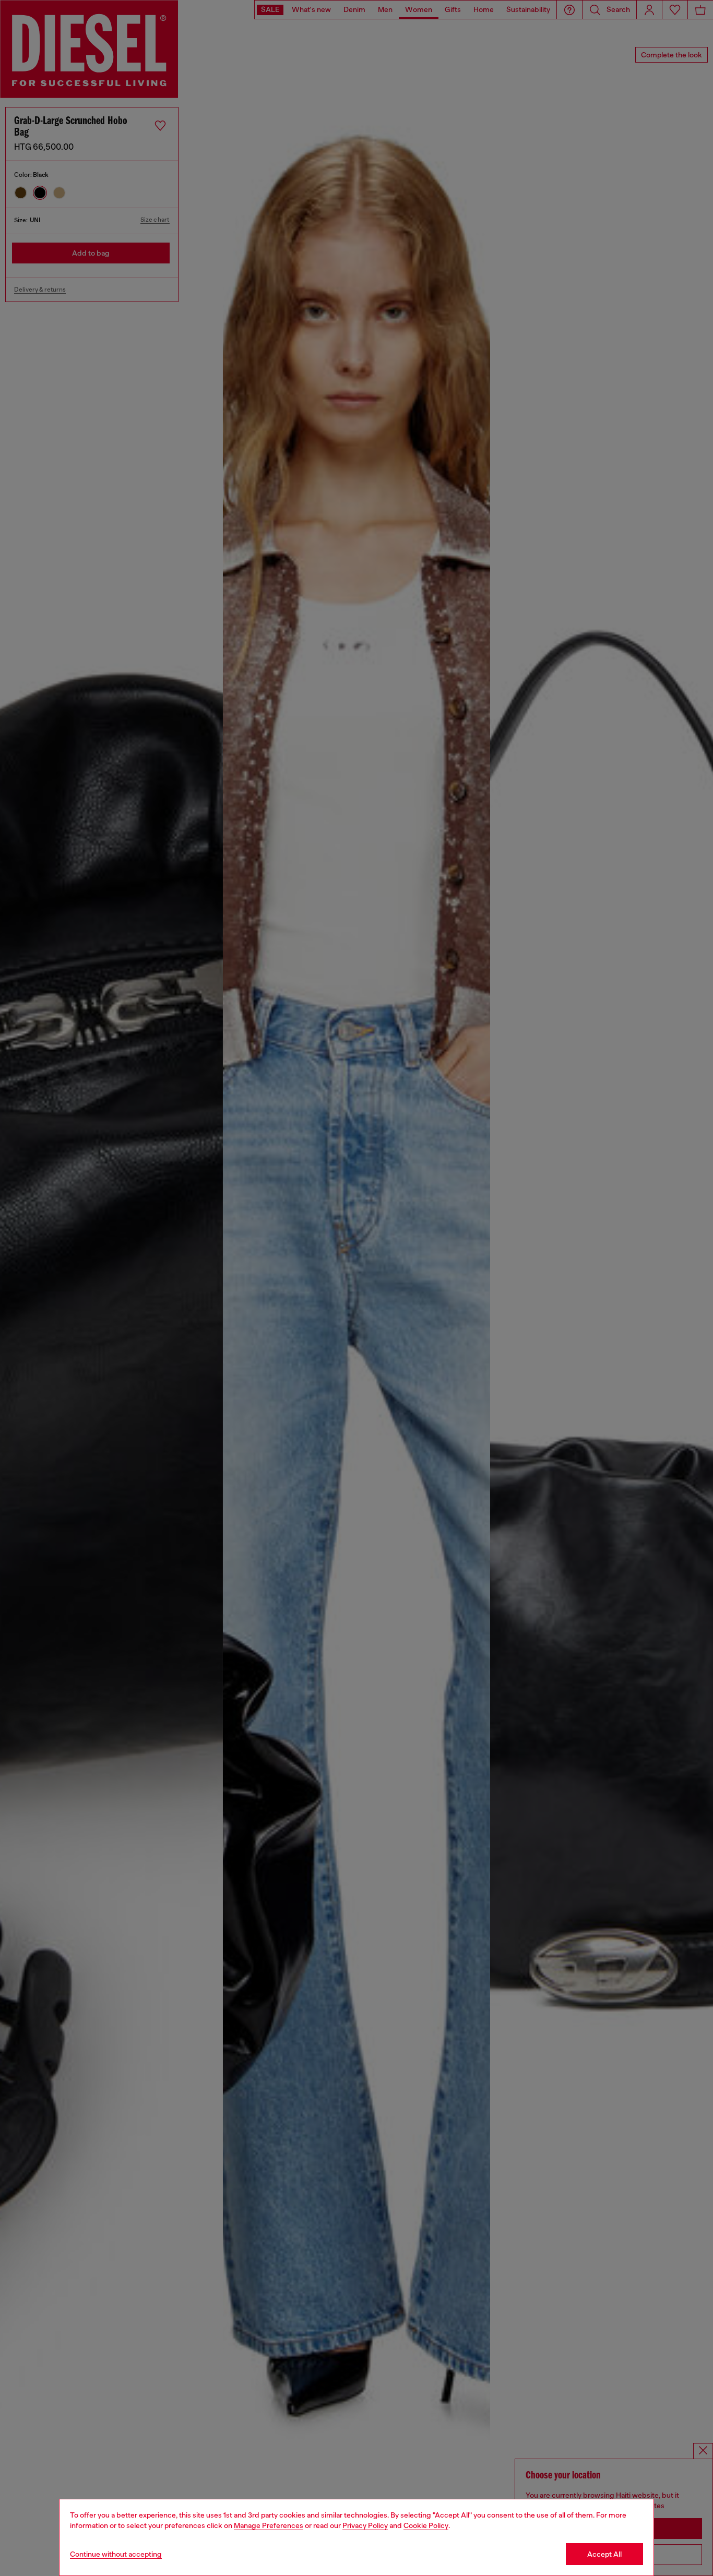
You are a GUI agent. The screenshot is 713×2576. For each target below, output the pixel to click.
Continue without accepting (116, 2554)
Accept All (604, 2554)
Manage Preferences (269, 2525)
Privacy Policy (365, 2525)
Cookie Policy (426, 2525)
